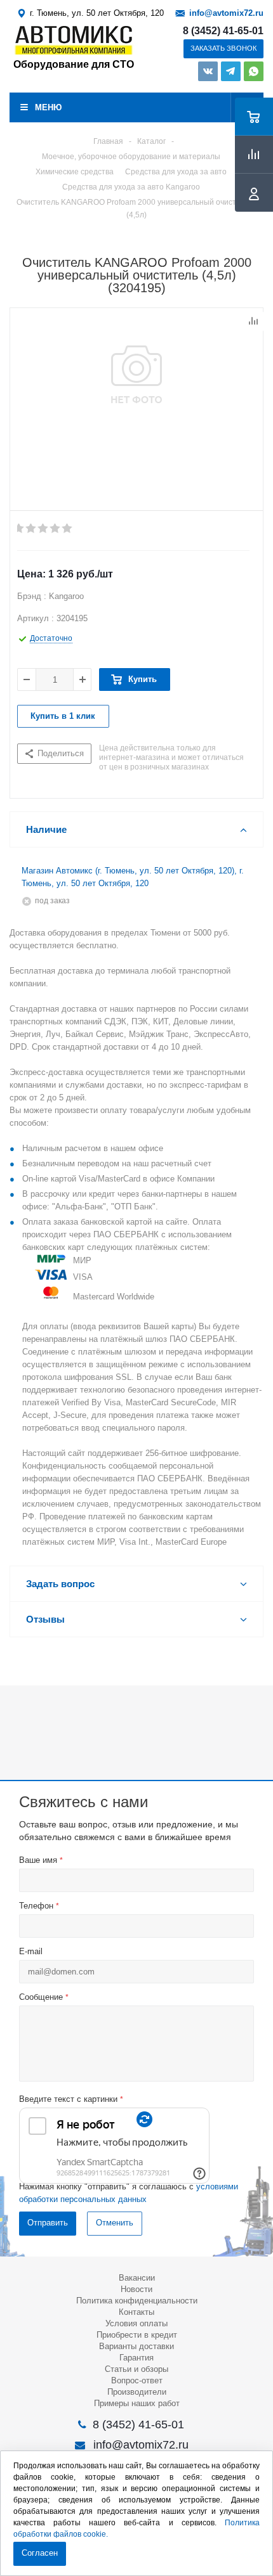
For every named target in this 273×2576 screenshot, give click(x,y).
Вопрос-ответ (137, 2380)
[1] (19, 529)
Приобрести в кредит (137, 2335)
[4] (56, 529)
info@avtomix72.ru (226, 13)
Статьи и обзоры (136, 2369)
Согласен (40, 2553)
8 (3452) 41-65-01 (223, 31)
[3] (43, 529)
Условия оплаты (136, 2323)
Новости (136, 2289)
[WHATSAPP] (254, 71)
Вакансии (137, 2278)
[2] (31, 529)
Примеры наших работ (137, 2403)
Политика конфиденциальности (137, 2301)
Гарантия (136, 2358)
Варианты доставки (136, 2346)
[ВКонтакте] (208, 71)
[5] (68, 529)
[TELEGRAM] (231, 71)
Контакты (136, 2312)
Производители (137, 2392)
